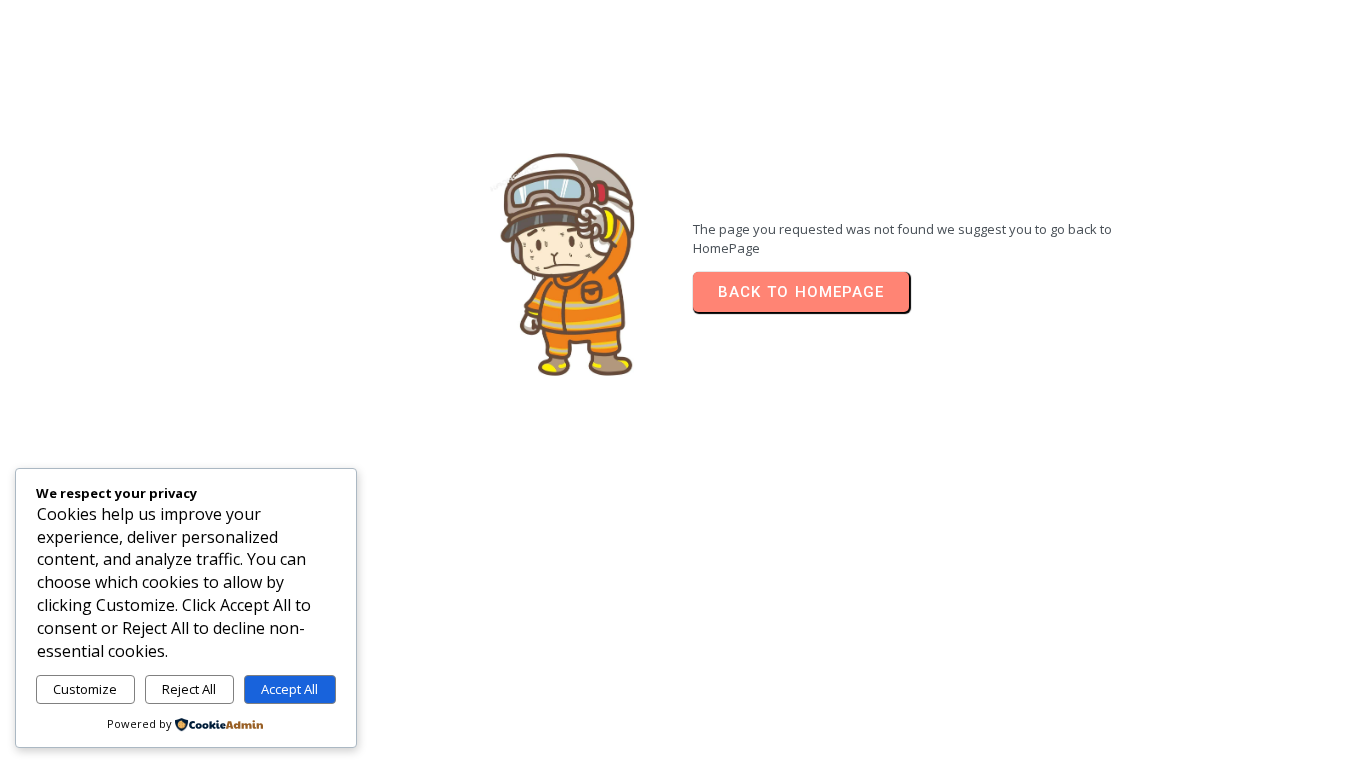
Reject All (189, 689)
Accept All (289, 689)
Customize (85, 689)
